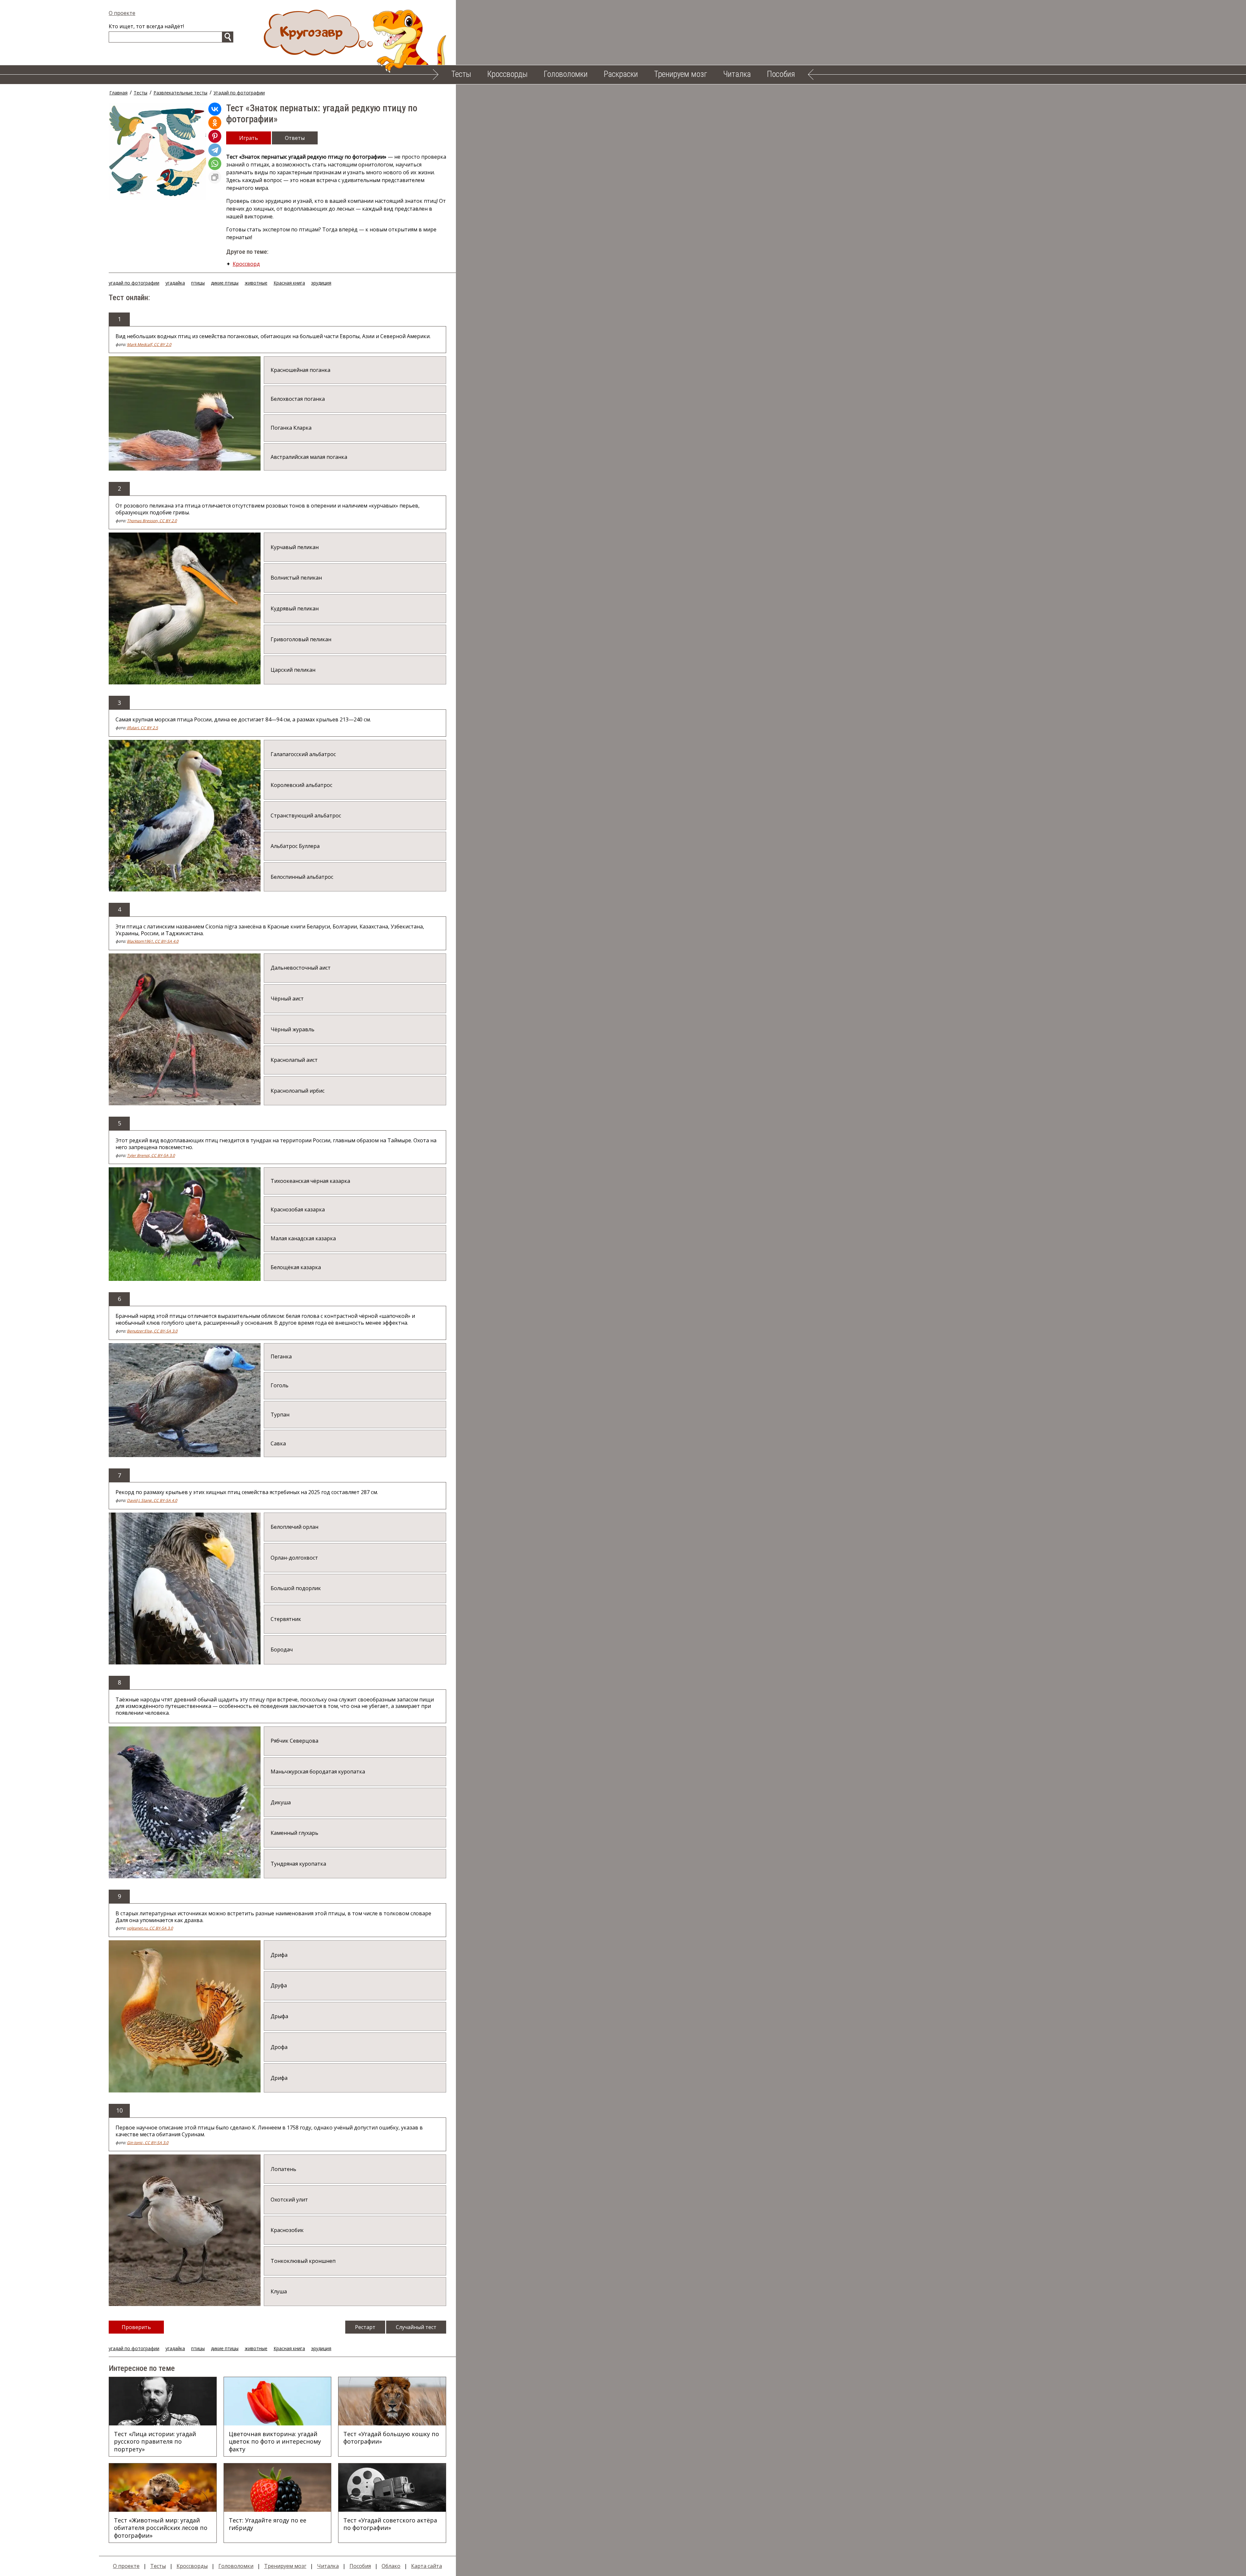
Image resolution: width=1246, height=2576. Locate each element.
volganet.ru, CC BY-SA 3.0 (150, 1928)
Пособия (781, 74)
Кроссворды (507, 74)
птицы (198, 283)
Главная (118, 93)
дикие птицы (225, 283)
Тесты (461, 74)
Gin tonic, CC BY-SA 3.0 (148, 2143)
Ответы (295, 138)
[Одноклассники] (215, 123)
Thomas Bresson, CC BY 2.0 (152, 521)
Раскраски (621, 74)
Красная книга (289, 283)
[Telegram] (215, 150)
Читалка (737, 74)
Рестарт (365, 2327)
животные (256, 283)
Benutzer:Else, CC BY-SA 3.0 (152, 1331)
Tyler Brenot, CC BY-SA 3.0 (151, 1155)
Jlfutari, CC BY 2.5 (142, 728)
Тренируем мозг (681, 74)
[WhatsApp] (215, 164)
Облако (391, 2566)
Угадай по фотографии (239, 93)
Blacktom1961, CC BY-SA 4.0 (153, 941)
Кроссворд (246, 264)
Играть (249, 138)
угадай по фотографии (134, 283)
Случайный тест (416, 2327)
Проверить (136, 2327)
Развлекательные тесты (180, 93)
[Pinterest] (215, 136)
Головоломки (566, 74)
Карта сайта (427, 2566)
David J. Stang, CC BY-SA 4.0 (152, 1500)
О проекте (122, 13)
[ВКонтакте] (215, 109)
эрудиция (321, 283)
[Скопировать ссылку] (215, 177)
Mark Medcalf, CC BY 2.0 (149, 344)
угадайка (175, 283)
